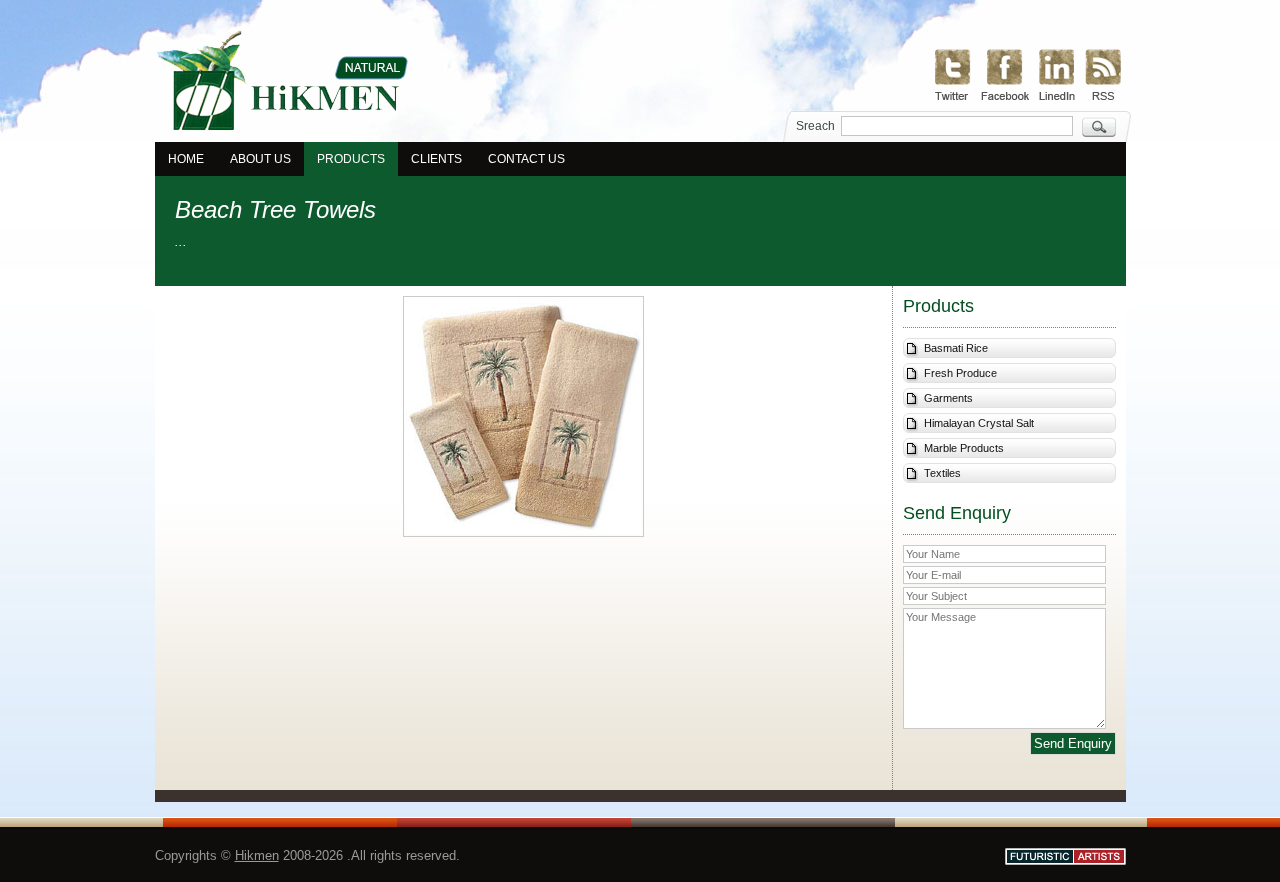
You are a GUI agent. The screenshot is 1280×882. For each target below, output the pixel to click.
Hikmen (257, 855)
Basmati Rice (956, 348)
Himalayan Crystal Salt (979, 423)
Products (351, 159)
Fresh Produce (960, 373)
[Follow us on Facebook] (1005, 72)
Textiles (942, 473)
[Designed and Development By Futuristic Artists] (1065, 856)
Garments (948, 398)
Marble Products (964, 448)
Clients (436, 159)
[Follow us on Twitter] (953, 73)
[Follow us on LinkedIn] (1057, 73)
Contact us (526, 159)
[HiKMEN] (281, 127)
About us (260, 159)
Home (186, 159)
